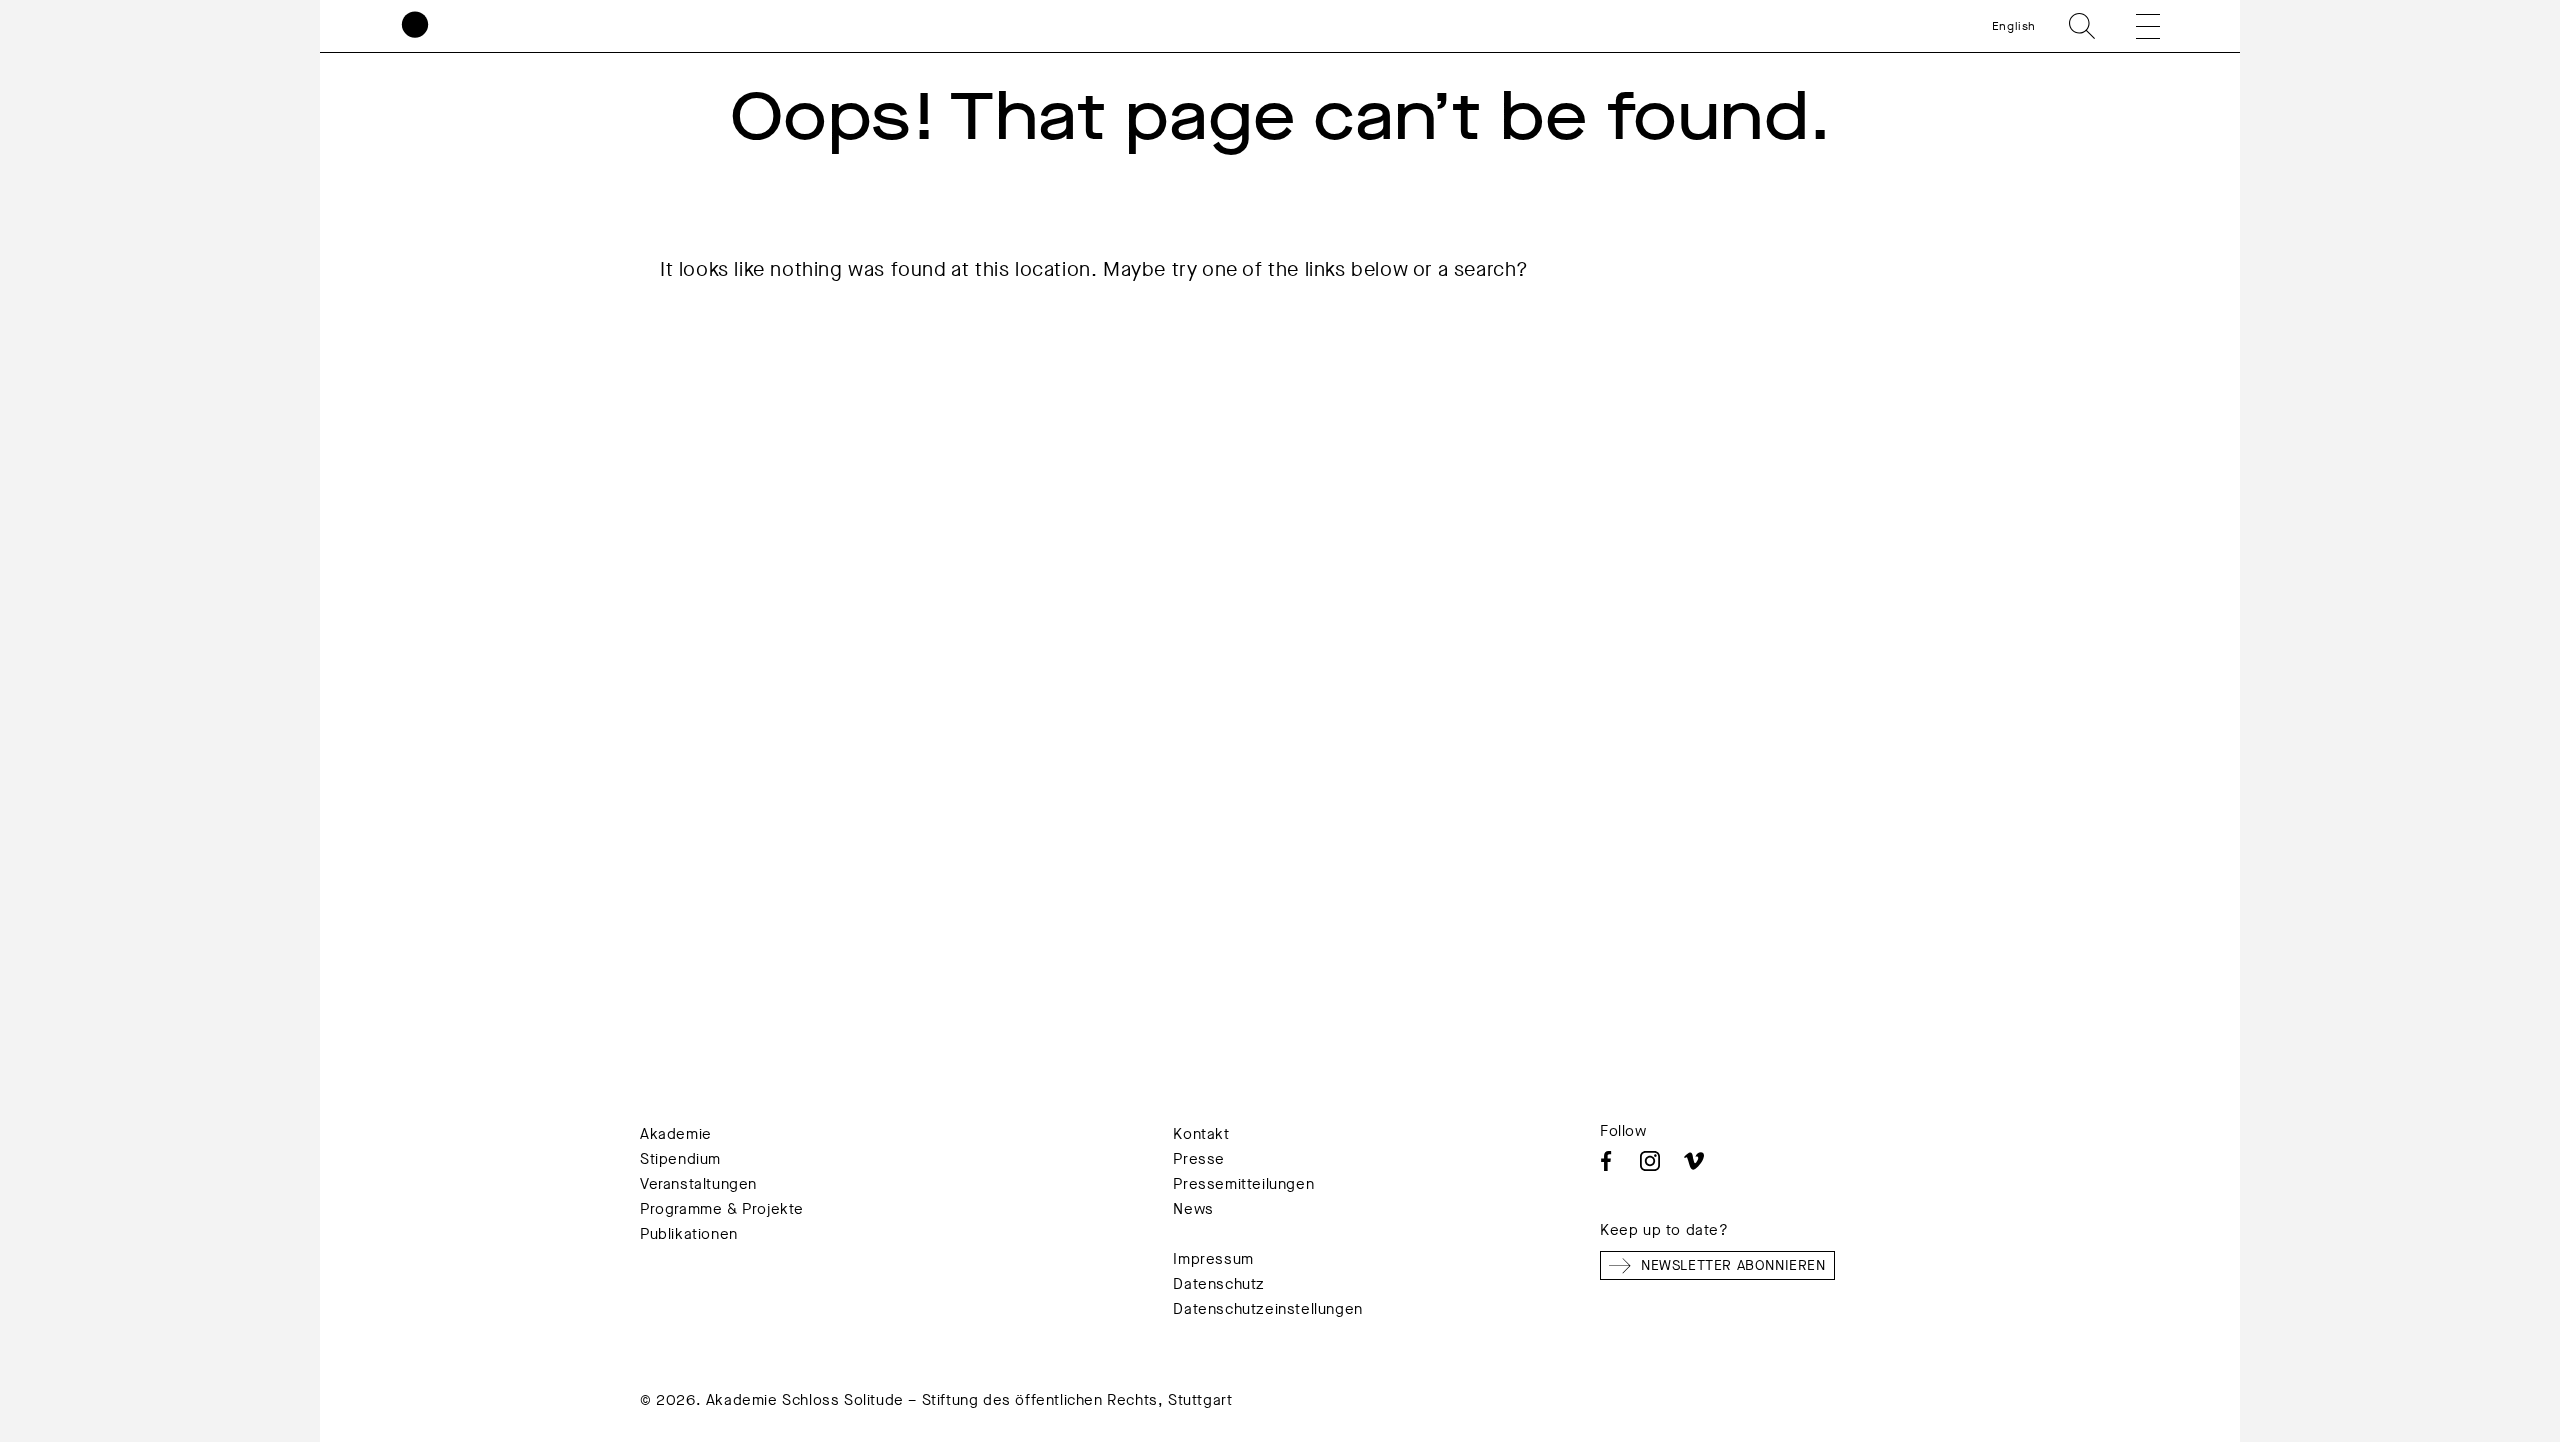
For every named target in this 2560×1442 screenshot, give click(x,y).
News (1193, 1209)
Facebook (1606, 1161)
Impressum (1213, 1259)
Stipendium (680, 1159)
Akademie (676, 1134)
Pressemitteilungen (1243, 1184)
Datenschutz (1219, 1284)
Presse (1199, 1159)
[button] (2134, 26)
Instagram (1650, 1161)
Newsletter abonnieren (1733, 1265)
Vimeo (1694, 1161)
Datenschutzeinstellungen (1267, 1309)
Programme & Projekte (722, 1209)
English (2014, 26)
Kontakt (1201, 1134)
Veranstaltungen (698, 1184)
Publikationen (689, 1234)
